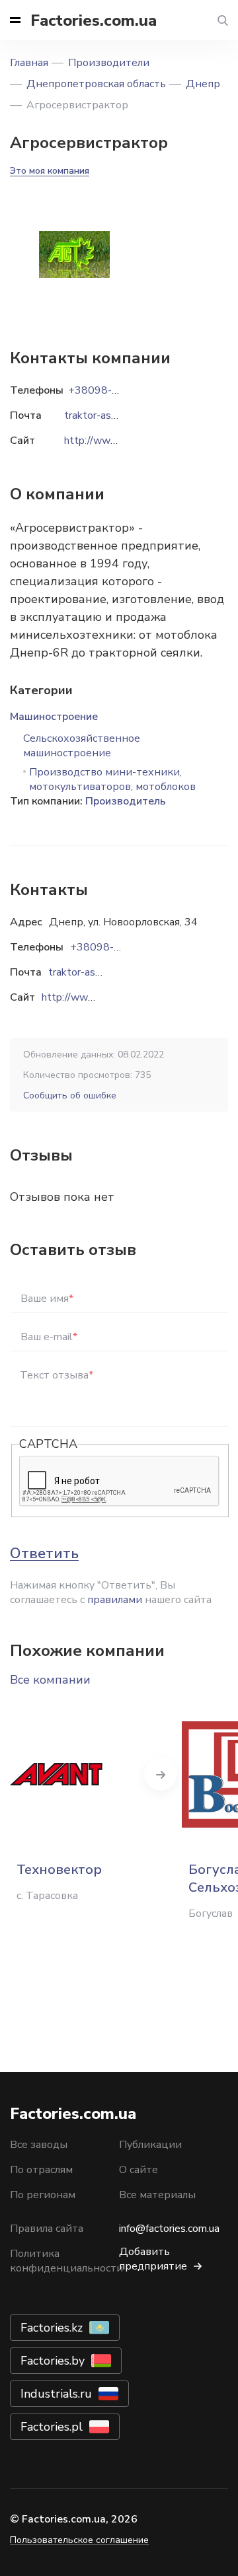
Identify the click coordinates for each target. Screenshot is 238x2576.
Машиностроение (54, 717)
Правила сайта (47, 2229)
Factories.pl (52, 2427)
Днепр (203, 84)
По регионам (43, 2195)
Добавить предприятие (153, 2259)
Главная (29, 63)
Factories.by (53, 2361)
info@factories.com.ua (169, 2229)
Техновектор (59, 1870)
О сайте (139, 2170)
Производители (109, 63)
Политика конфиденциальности (66, 2261)
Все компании (50, 1680)
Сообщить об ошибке (70, 1095)
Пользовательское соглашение (79, 2540)
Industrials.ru (56, 2394)
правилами (115, 1600)
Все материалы (157, 2195)
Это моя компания (50, 171)
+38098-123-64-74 (119, 947)
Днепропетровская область (96, 84)
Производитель (126, 801)
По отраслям (41, 2170)
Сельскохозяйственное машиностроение (82, 746)
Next (161, 1774)
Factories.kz (52, 2328)
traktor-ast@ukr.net (95, 972)
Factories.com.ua (94, 20)
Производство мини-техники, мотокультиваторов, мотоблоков (112, 779)
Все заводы (39, 2145)
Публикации (150, 2145)
